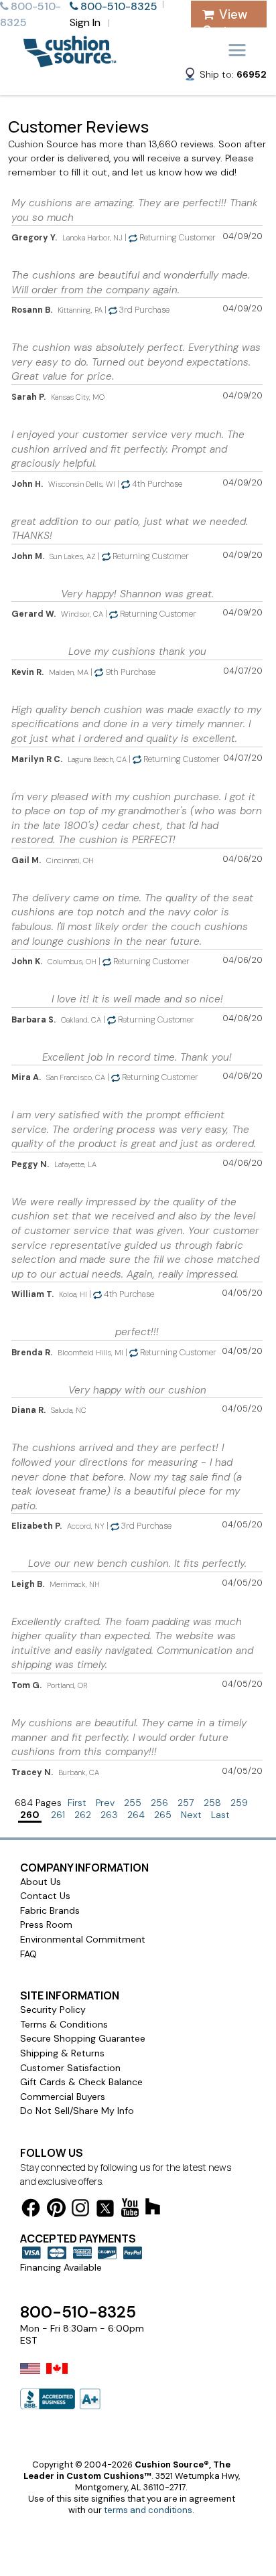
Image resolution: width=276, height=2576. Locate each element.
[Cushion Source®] (70, 61)
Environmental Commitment (83, 1939)
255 (133, 1803)
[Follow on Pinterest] (56, 2210)
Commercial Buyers (63, 2097)
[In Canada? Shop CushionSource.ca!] (57, 2377)
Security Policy (53, 2010)
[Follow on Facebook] (31, 2210)
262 (83, 1815)
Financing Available (61, 2267)
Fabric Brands (50, 1910)
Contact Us (45, 1896)
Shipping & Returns (62, 2053)
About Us (41, 1882)
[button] (225, 76)
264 (136, 1815)
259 (239, 1803)
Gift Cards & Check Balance (81, 2082)
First (77, 1803)
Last (220, 1815)
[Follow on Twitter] (105, 2211)
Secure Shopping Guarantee (83, 2038)
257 (186, 1803)
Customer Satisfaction (70, 2068)
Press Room (46, 1924)
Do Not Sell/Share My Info (77, 2111)
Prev (105, 1803)
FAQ (28, 1954)
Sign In (85, 22)
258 (212, 1803)
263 (109, 1815)
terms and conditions (148, 2510)
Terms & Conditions (64, 2024)
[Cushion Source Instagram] (80, 2210)
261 (58, 1815)
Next (191, 1815)
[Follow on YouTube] (130, 2210)
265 (163, 1815)
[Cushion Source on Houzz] (153, 2209)
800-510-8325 (78, 2312)
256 (159, 1803)
